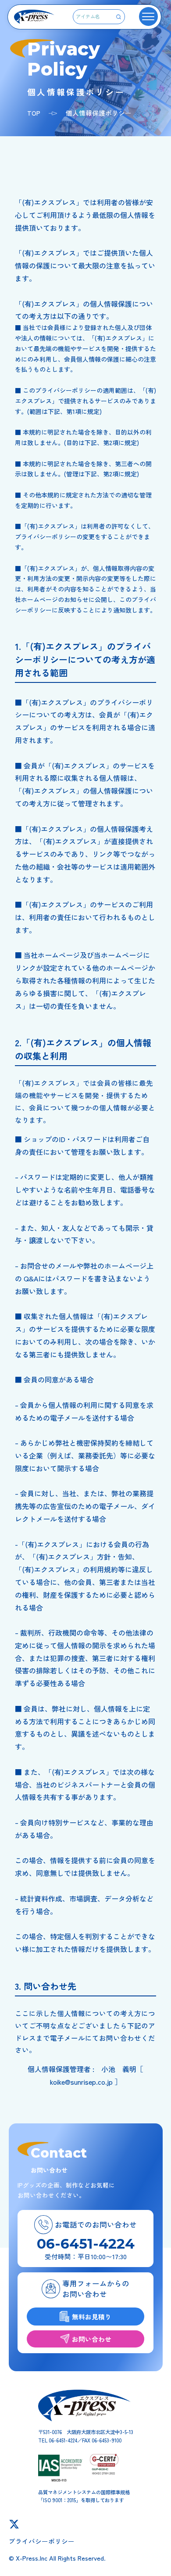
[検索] (119, 17)
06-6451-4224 (86, 2244)
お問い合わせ (92, 2339)
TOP (34, 113)
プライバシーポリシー (42, 2541)
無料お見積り (92, 2317)
